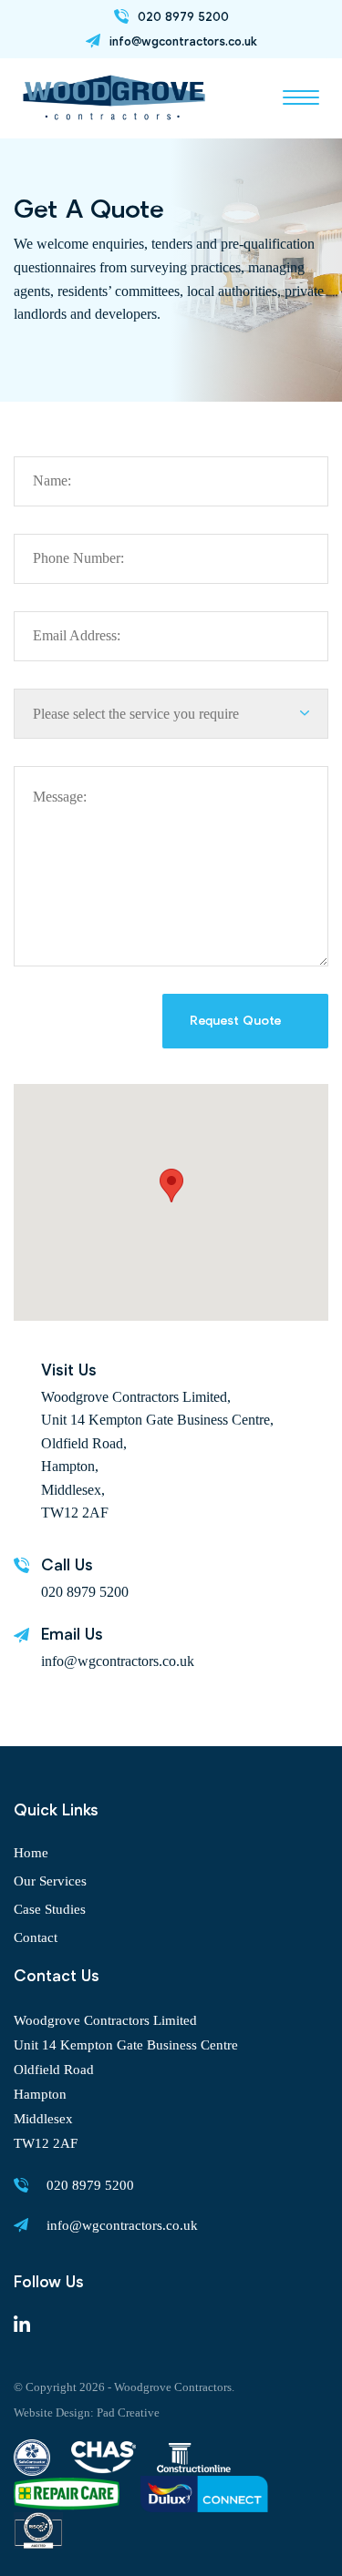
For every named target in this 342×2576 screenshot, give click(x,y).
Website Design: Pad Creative (87, 2412)
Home (31, 1853)
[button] (301, 101)
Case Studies (50, 1909)
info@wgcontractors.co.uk (118, 1661)
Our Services (50, 1881)
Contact (36, 1937)
